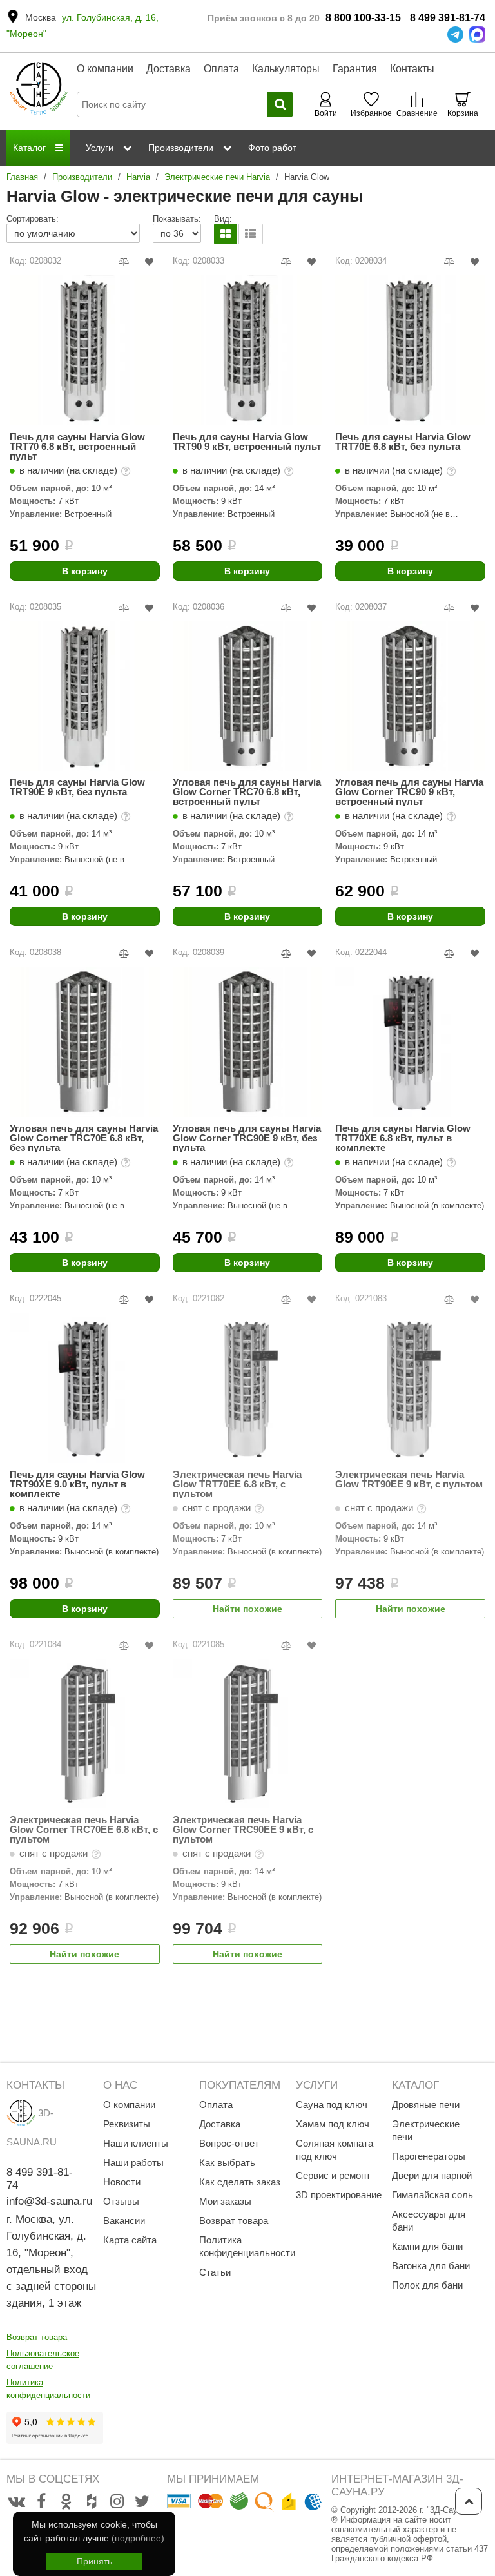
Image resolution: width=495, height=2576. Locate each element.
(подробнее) (138, 2538)
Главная (22, 177)
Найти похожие (247, 1609)
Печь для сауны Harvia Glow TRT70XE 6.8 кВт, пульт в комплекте (403, 1138)
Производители (82, 177)
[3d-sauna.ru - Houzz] (92, 2502)
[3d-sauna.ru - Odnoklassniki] (66, 2502)
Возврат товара (37, 2337)
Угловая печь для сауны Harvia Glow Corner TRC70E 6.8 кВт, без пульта (84, 1138)
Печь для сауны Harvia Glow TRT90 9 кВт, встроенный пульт (247, 442)
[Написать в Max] (477, 34)
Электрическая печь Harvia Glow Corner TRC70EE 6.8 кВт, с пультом (84, 1829)
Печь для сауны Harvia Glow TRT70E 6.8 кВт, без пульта (403, 442)
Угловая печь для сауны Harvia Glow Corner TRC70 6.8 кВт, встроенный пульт (247, 792)
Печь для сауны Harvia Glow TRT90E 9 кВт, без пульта (77, 787)
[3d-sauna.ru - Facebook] (41, 2502)
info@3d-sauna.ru (49, 2201)
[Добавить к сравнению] (124, 262)
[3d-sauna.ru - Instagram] (117, 2502)
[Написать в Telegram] (455, 34)
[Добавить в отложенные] (149, 262)
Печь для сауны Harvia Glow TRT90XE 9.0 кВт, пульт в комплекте (77, 1484)
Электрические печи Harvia (217, 177)
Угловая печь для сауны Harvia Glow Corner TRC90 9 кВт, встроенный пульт (409, 792)
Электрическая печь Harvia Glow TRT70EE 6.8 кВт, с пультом (237, 1484)
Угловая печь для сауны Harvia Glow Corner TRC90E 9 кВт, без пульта (247, 1138)
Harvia (138, 177)
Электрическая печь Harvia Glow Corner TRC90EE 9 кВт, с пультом (243, 1829)
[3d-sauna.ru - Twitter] (142, 2502)
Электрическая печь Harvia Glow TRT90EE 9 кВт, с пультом (409, 1479)
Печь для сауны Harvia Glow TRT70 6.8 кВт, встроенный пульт (77, 446)
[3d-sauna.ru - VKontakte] (16, 2502)
